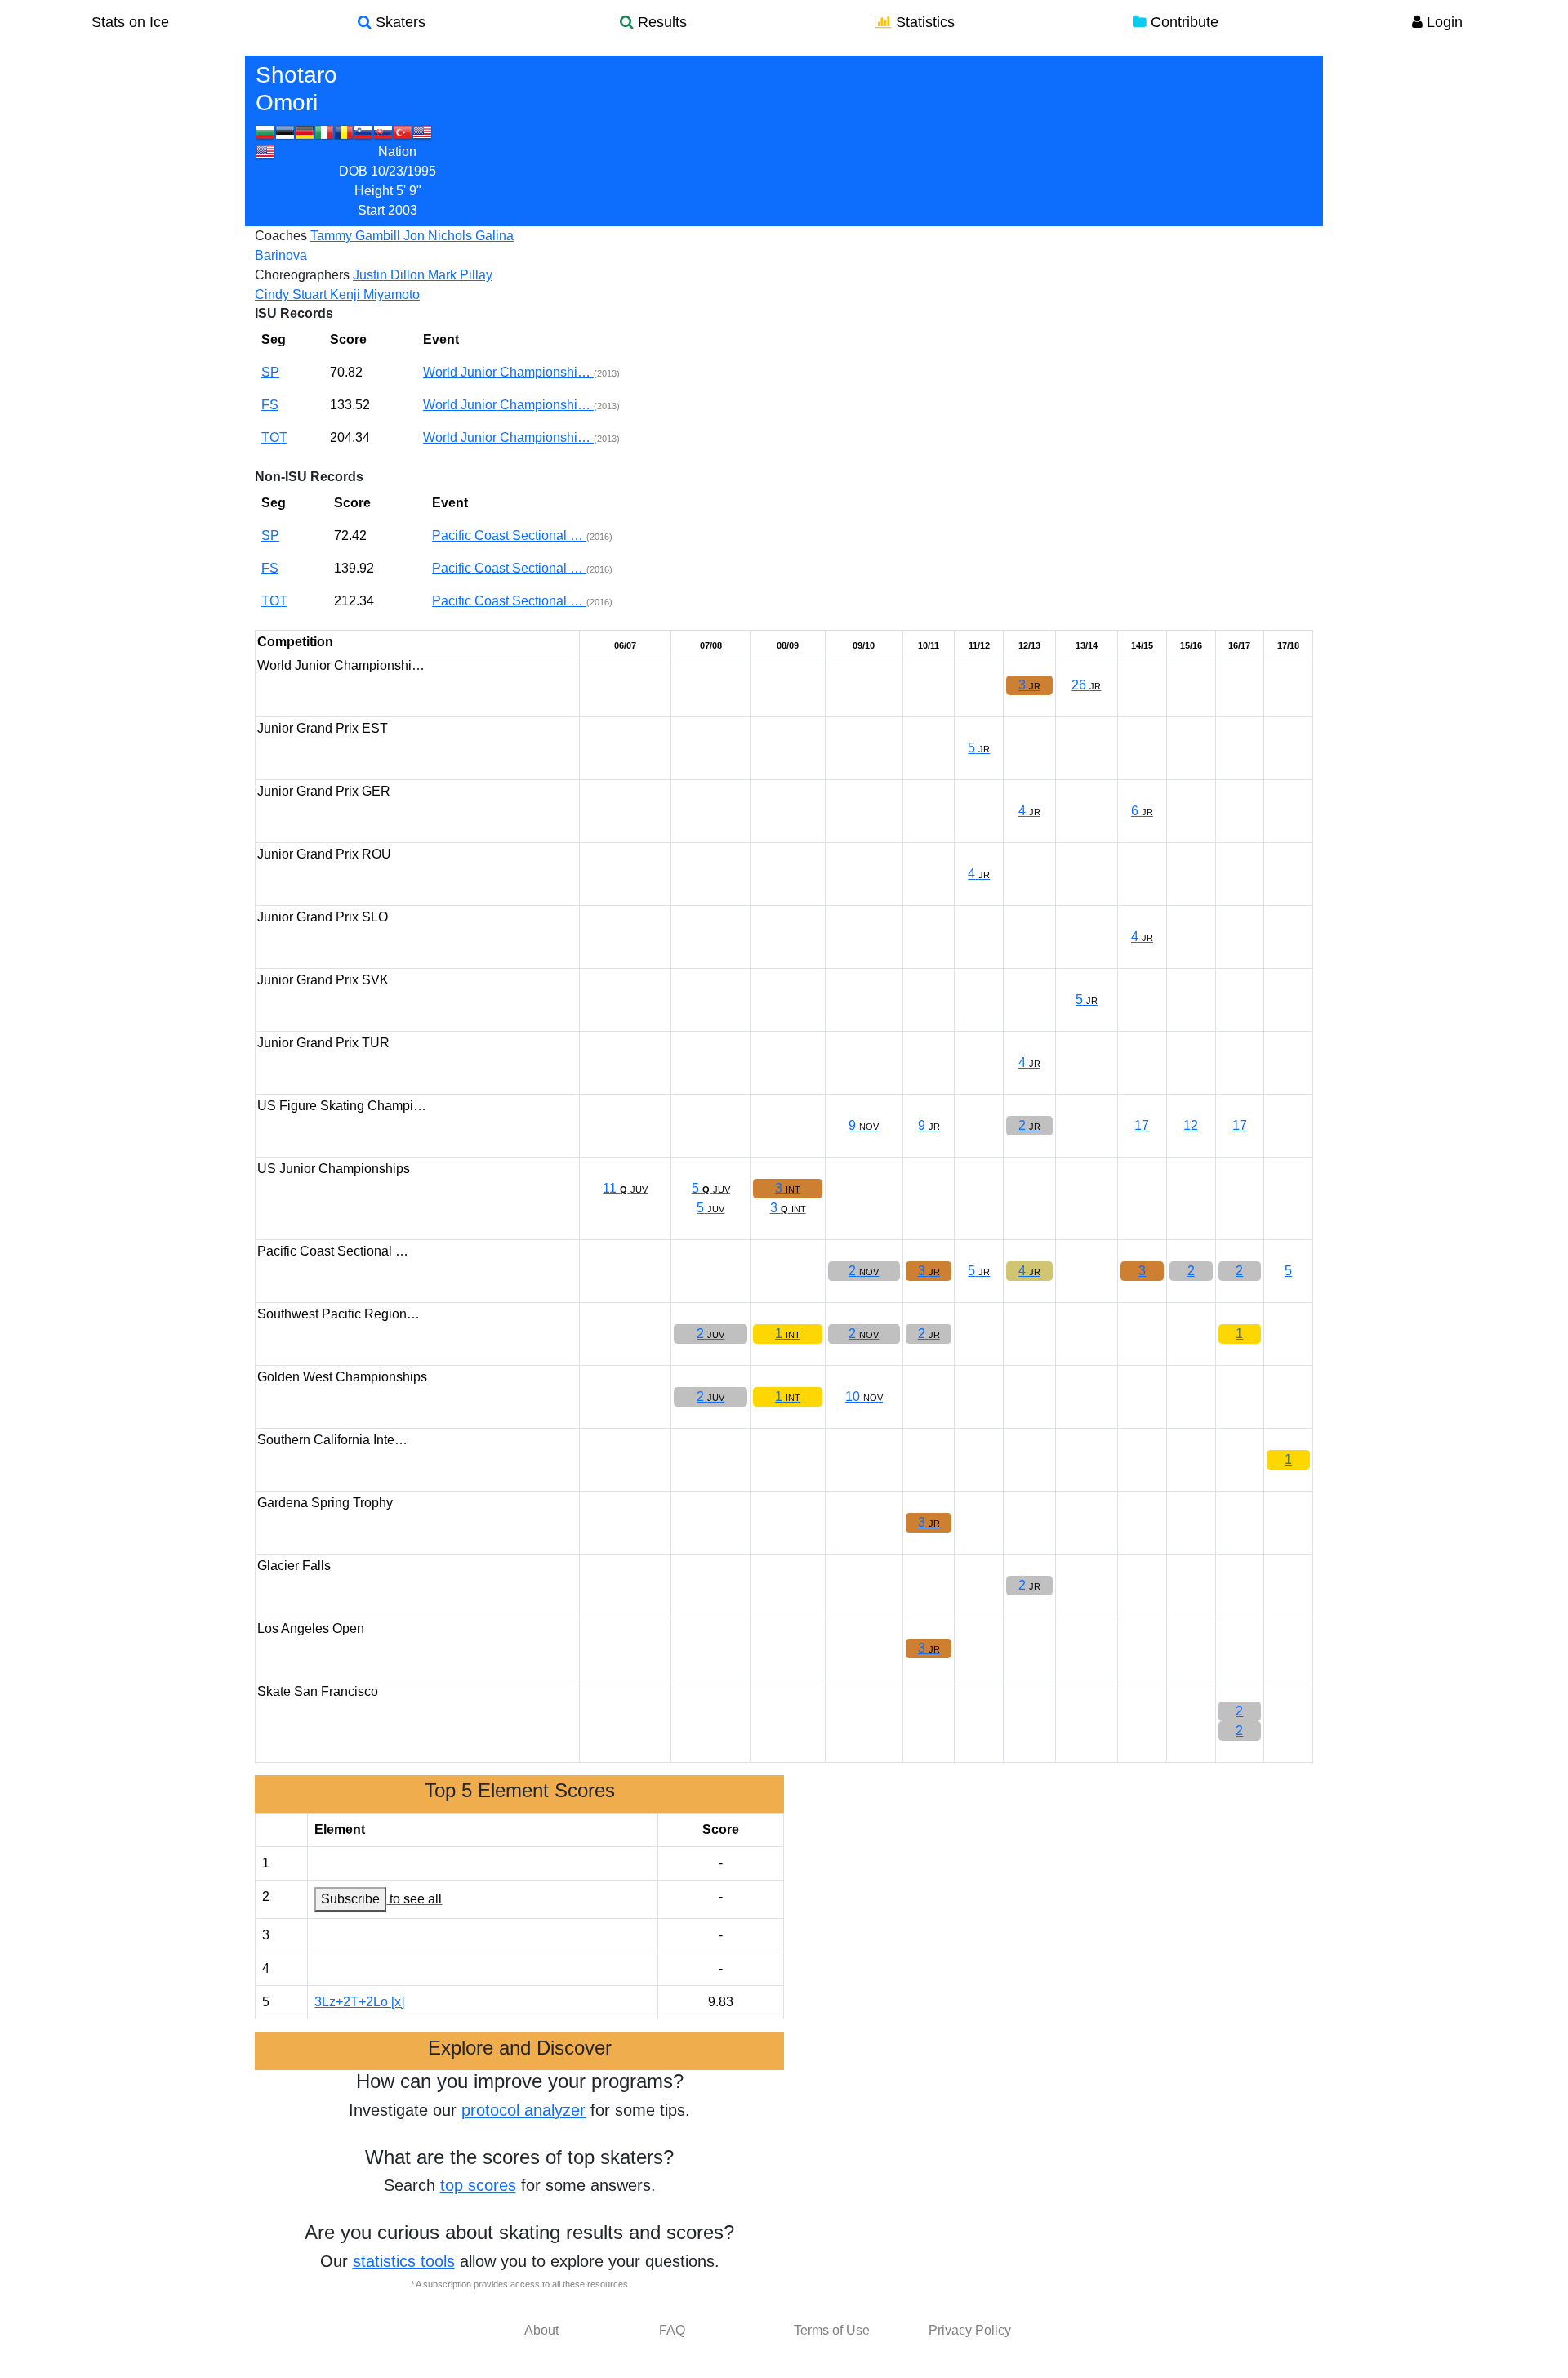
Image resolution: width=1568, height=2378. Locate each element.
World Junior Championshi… (508, 372)
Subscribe (350, 1899)
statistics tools (404, 2261)
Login (1443, 22)
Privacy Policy (970, 2330)
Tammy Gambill (357, 236)
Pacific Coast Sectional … (509, 535)
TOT (274, 437)
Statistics (923, 22)
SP (270, 372)
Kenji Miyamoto (375, 294)
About (541, 2330)
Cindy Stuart (292, 294)
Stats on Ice (130, 22)
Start (371, 210)
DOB (353, 171)
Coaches (281, 236)
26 (1086, 685)
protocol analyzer (523, 2110)
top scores (478, 2185)
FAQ (672, 2330)
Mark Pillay (460, 275)
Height (374, 191)
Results (660, 22)
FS (270, 405)
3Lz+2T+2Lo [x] (359, 2002)
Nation (397, 152)
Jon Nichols (439, 236)
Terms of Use (832, 2330)
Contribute (1183, 22)
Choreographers (302, 275)
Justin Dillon (390, 275)
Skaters (399, 22)
